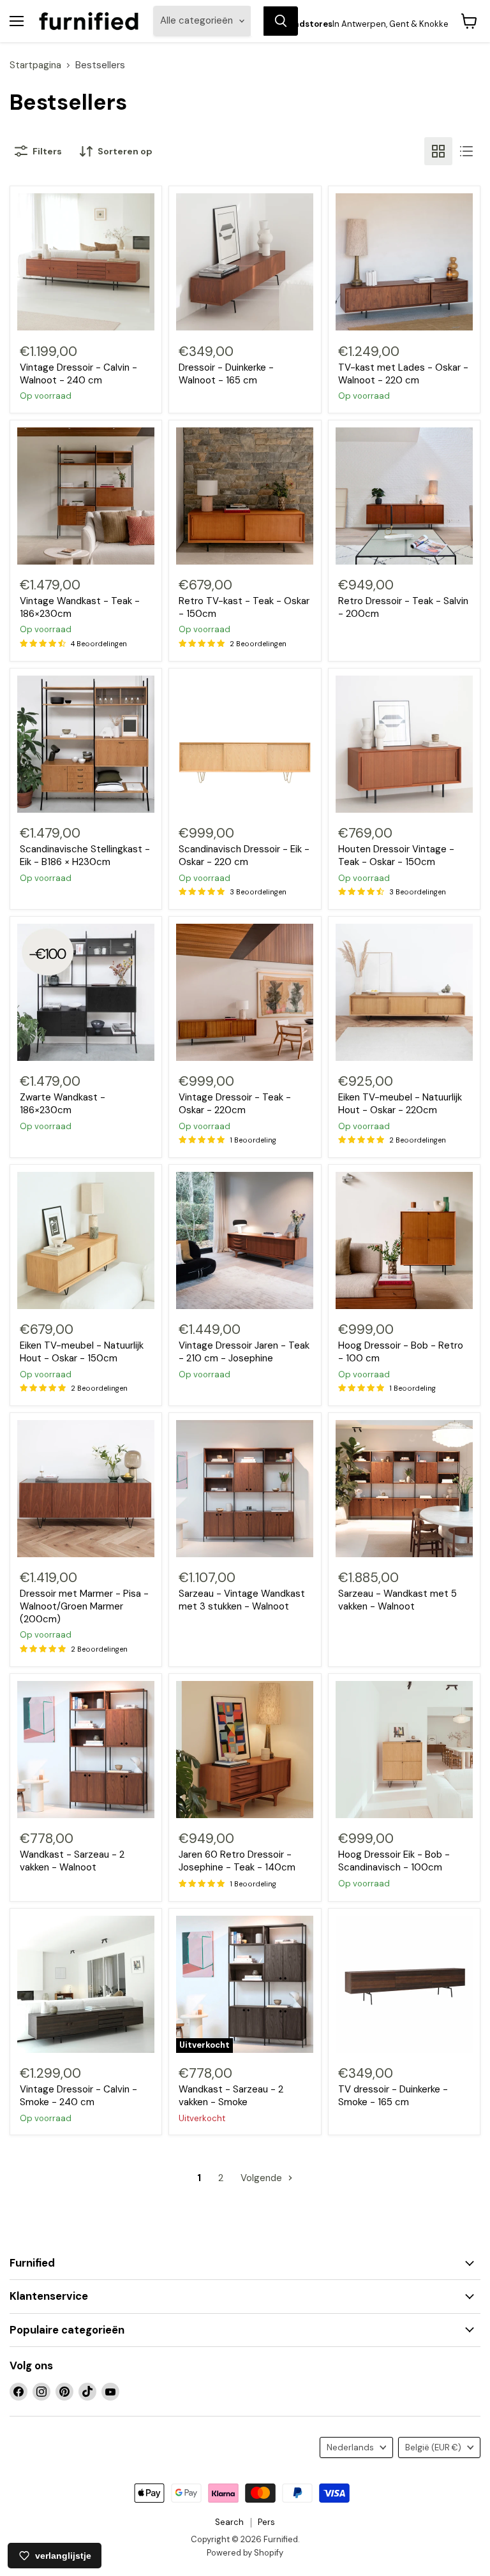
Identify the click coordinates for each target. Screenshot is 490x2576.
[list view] (466, 151)
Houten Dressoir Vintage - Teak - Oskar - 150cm (396, 855)
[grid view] (438, 151)
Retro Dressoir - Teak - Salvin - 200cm (403, 607)
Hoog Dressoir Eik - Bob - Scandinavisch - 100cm (394, 1861)
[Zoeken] (281, 21)
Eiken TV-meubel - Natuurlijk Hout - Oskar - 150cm (82, 1352)
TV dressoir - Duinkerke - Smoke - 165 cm (393, 2096)
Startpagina (35, 65)
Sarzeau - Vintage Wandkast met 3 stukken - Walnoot (242, 1600)
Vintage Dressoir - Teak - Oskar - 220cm (235, 1104)
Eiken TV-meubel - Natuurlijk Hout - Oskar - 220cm (400, 1104)
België (433, 2447)
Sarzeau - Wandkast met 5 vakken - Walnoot (397, 1600)
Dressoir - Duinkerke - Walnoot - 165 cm (226, 374)
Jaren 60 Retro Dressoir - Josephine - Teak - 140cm (237, 1861)
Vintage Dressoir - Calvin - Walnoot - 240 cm (78, 374)
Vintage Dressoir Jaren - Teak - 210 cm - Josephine (244, 1352)
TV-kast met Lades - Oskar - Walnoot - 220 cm (403, 374)
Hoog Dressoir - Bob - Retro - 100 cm (401, 1352)
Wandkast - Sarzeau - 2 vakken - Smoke (231, 2096)
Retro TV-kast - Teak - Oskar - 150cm (244, 607)
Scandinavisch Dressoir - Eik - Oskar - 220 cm (244, 855)
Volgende (263, 2178)
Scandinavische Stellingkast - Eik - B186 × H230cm (85, 855)
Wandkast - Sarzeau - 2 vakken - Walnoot (72, 1861)
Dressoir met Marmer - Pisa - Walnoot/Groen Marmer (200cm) (84, 1606)
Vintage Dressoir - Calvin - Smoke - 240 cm (78, 2096)
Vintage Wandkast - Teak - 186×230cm (80, 607)
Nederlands (350, 2447)
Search (229, 2522)
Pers (266, 2522)
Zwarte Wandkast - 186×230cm (63, 1104)
